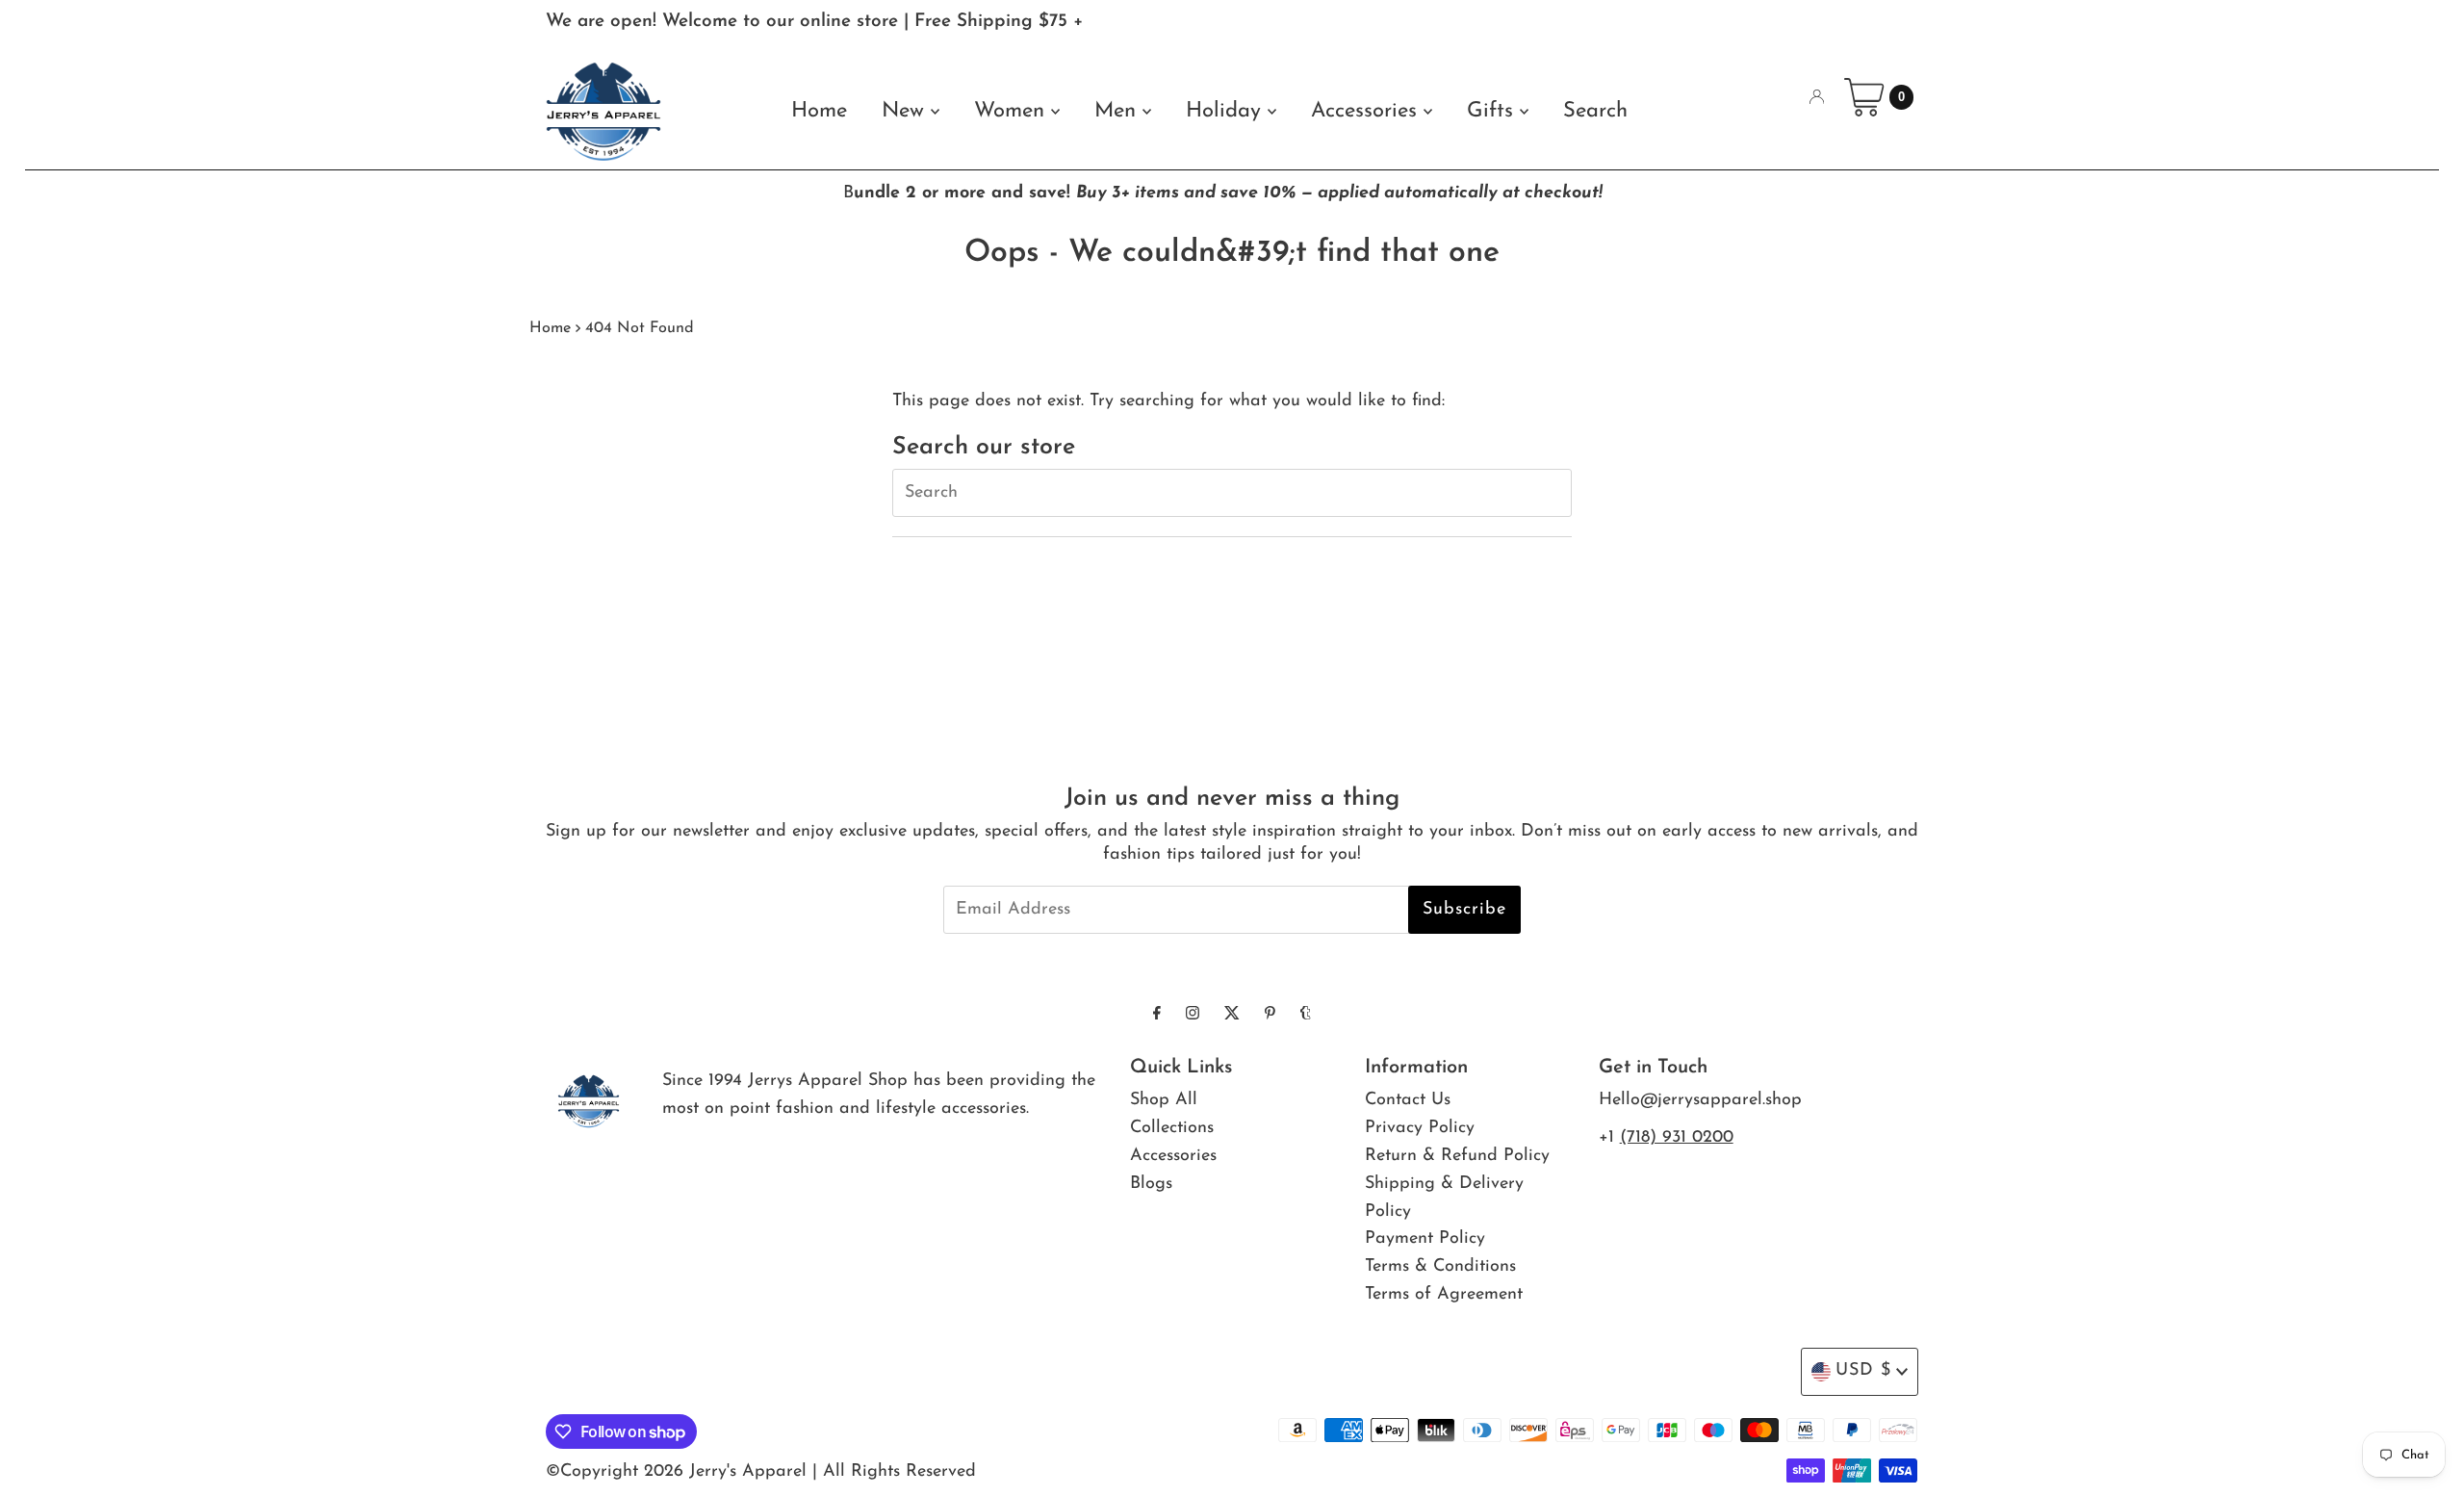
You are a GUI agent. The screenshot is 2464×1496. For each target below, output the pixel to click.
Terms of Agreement (1444, 1295)
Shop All (1164, 1100)
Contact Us (1408, 1100)
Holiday (1227, 111)
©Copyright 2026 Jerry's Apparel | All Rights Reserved (761, 1472)
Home (819, 111)
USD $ (1863, 1371)
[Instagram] (1193, 1015)
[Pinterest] (1270, 1015)
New (906, 111)
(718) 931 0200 (1677, 1138)
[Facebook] (1157, 1015)
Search (1595, 111)
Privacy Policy (1420, 1128)
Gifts (1493, 111)
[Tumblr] (1306, 1015)
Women (1013, 111)
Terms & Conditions (1440, 1267)
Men (1118, 111)
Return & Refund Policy (1457, 1156)
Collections (1172, 1128)
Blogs (1151, 1184)
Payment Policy (1425, 1239)
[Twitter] (1232, 1015)
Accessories (1367, 111)
